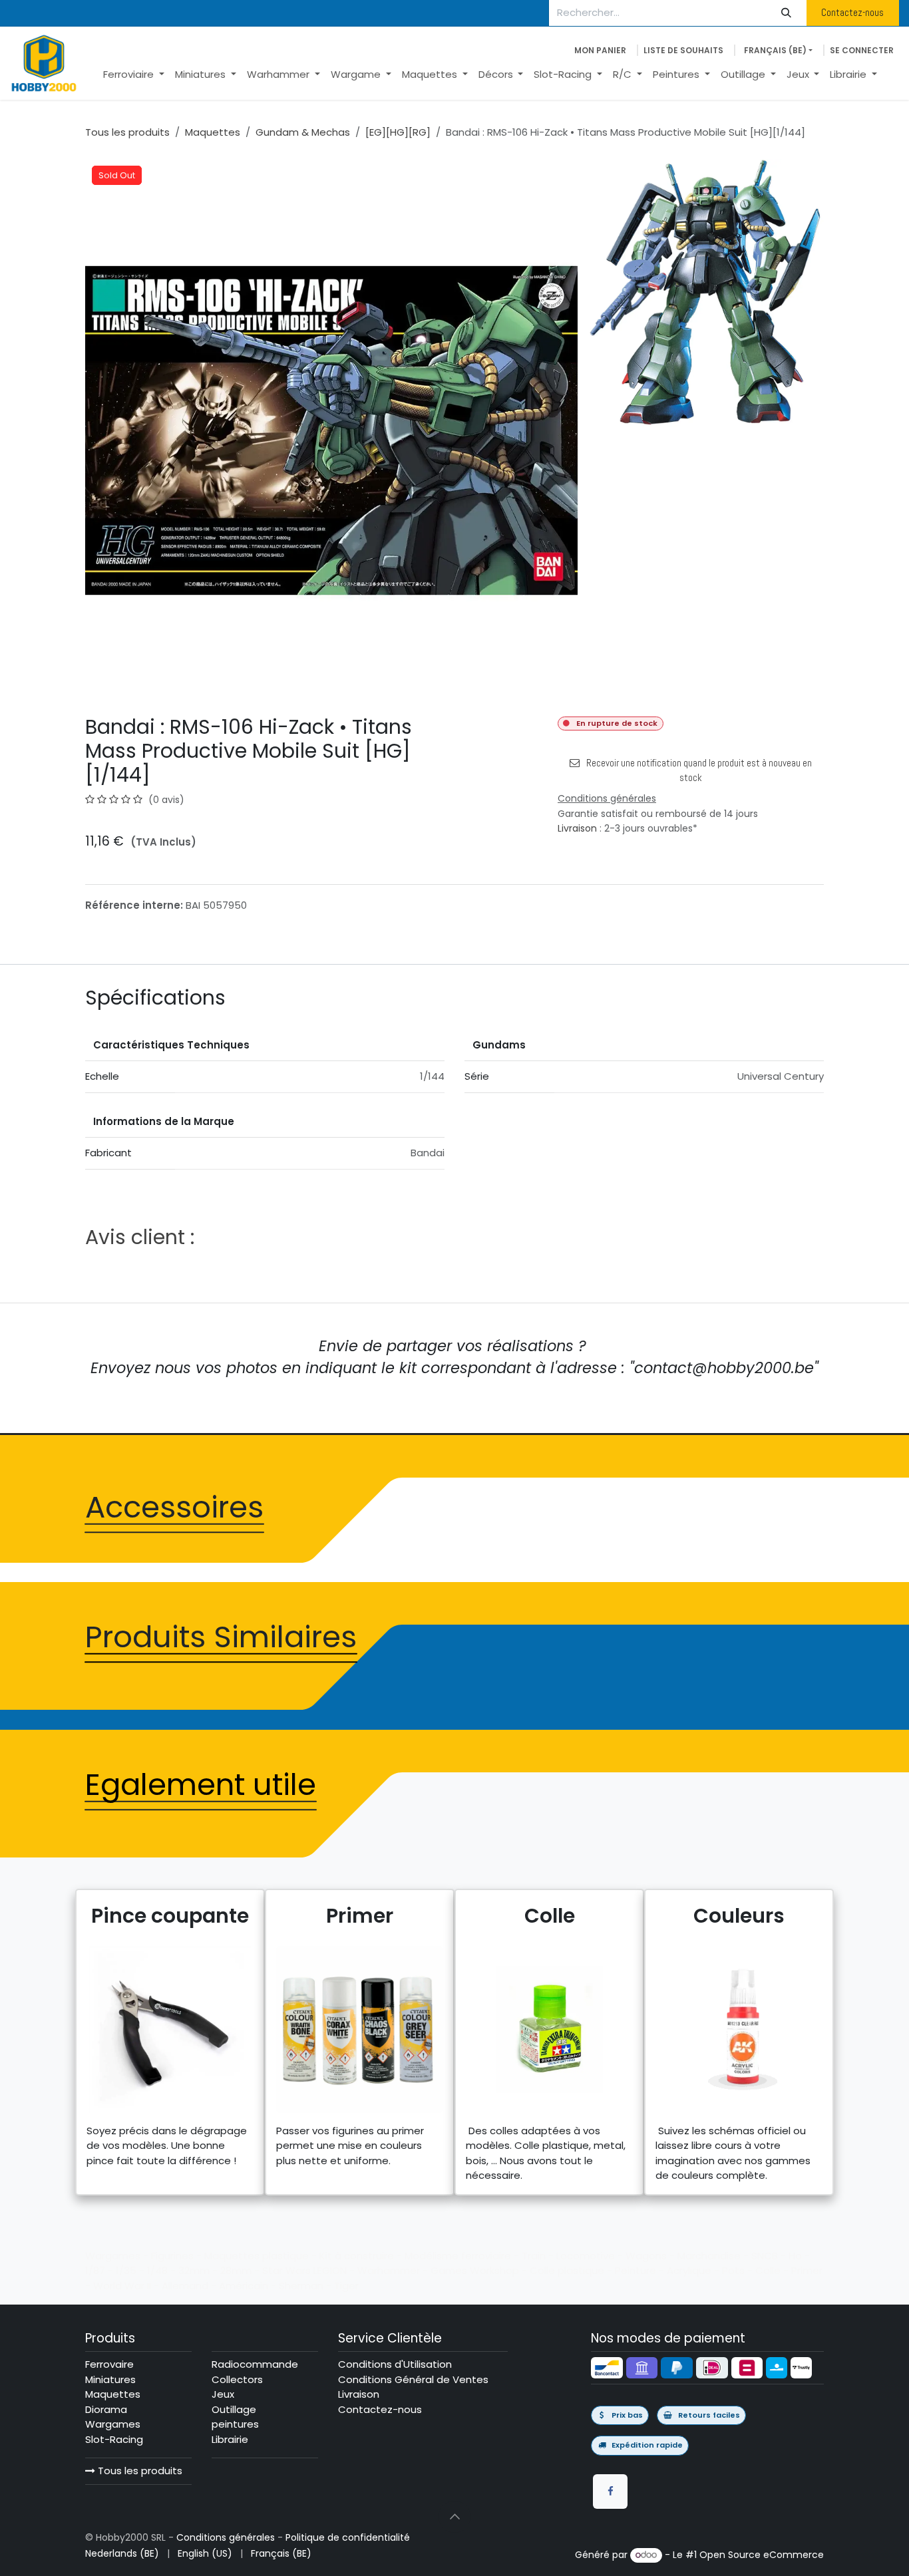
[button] (454, 2517)
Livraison (577, 828)
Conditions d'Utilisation (395, 2364)
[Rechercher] (787, 13)
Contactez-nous (852, 12)
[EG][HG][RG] (398, 132)
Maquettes (213, 132)
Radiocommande (255, 2364)
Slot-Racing (114, 2439)
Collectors (237, 2379)
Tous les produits (139, 2471)
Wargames (113, 2424)
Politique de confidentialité (348, 2537)
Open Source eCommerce (762, 2555)
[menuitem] (134, 75)
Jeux (223, 2394)
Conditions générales (226, 2537)
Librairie (230, 2439)
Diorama (106, 2409)
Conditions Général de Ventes (413, 2379)
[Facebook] (610, 2492)
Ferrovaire (109, 2364)
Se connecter (862, 50)
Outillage (234, 2409)
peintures (235, 2424)
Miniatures (110, 2379)
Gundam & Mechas (303, 132)
